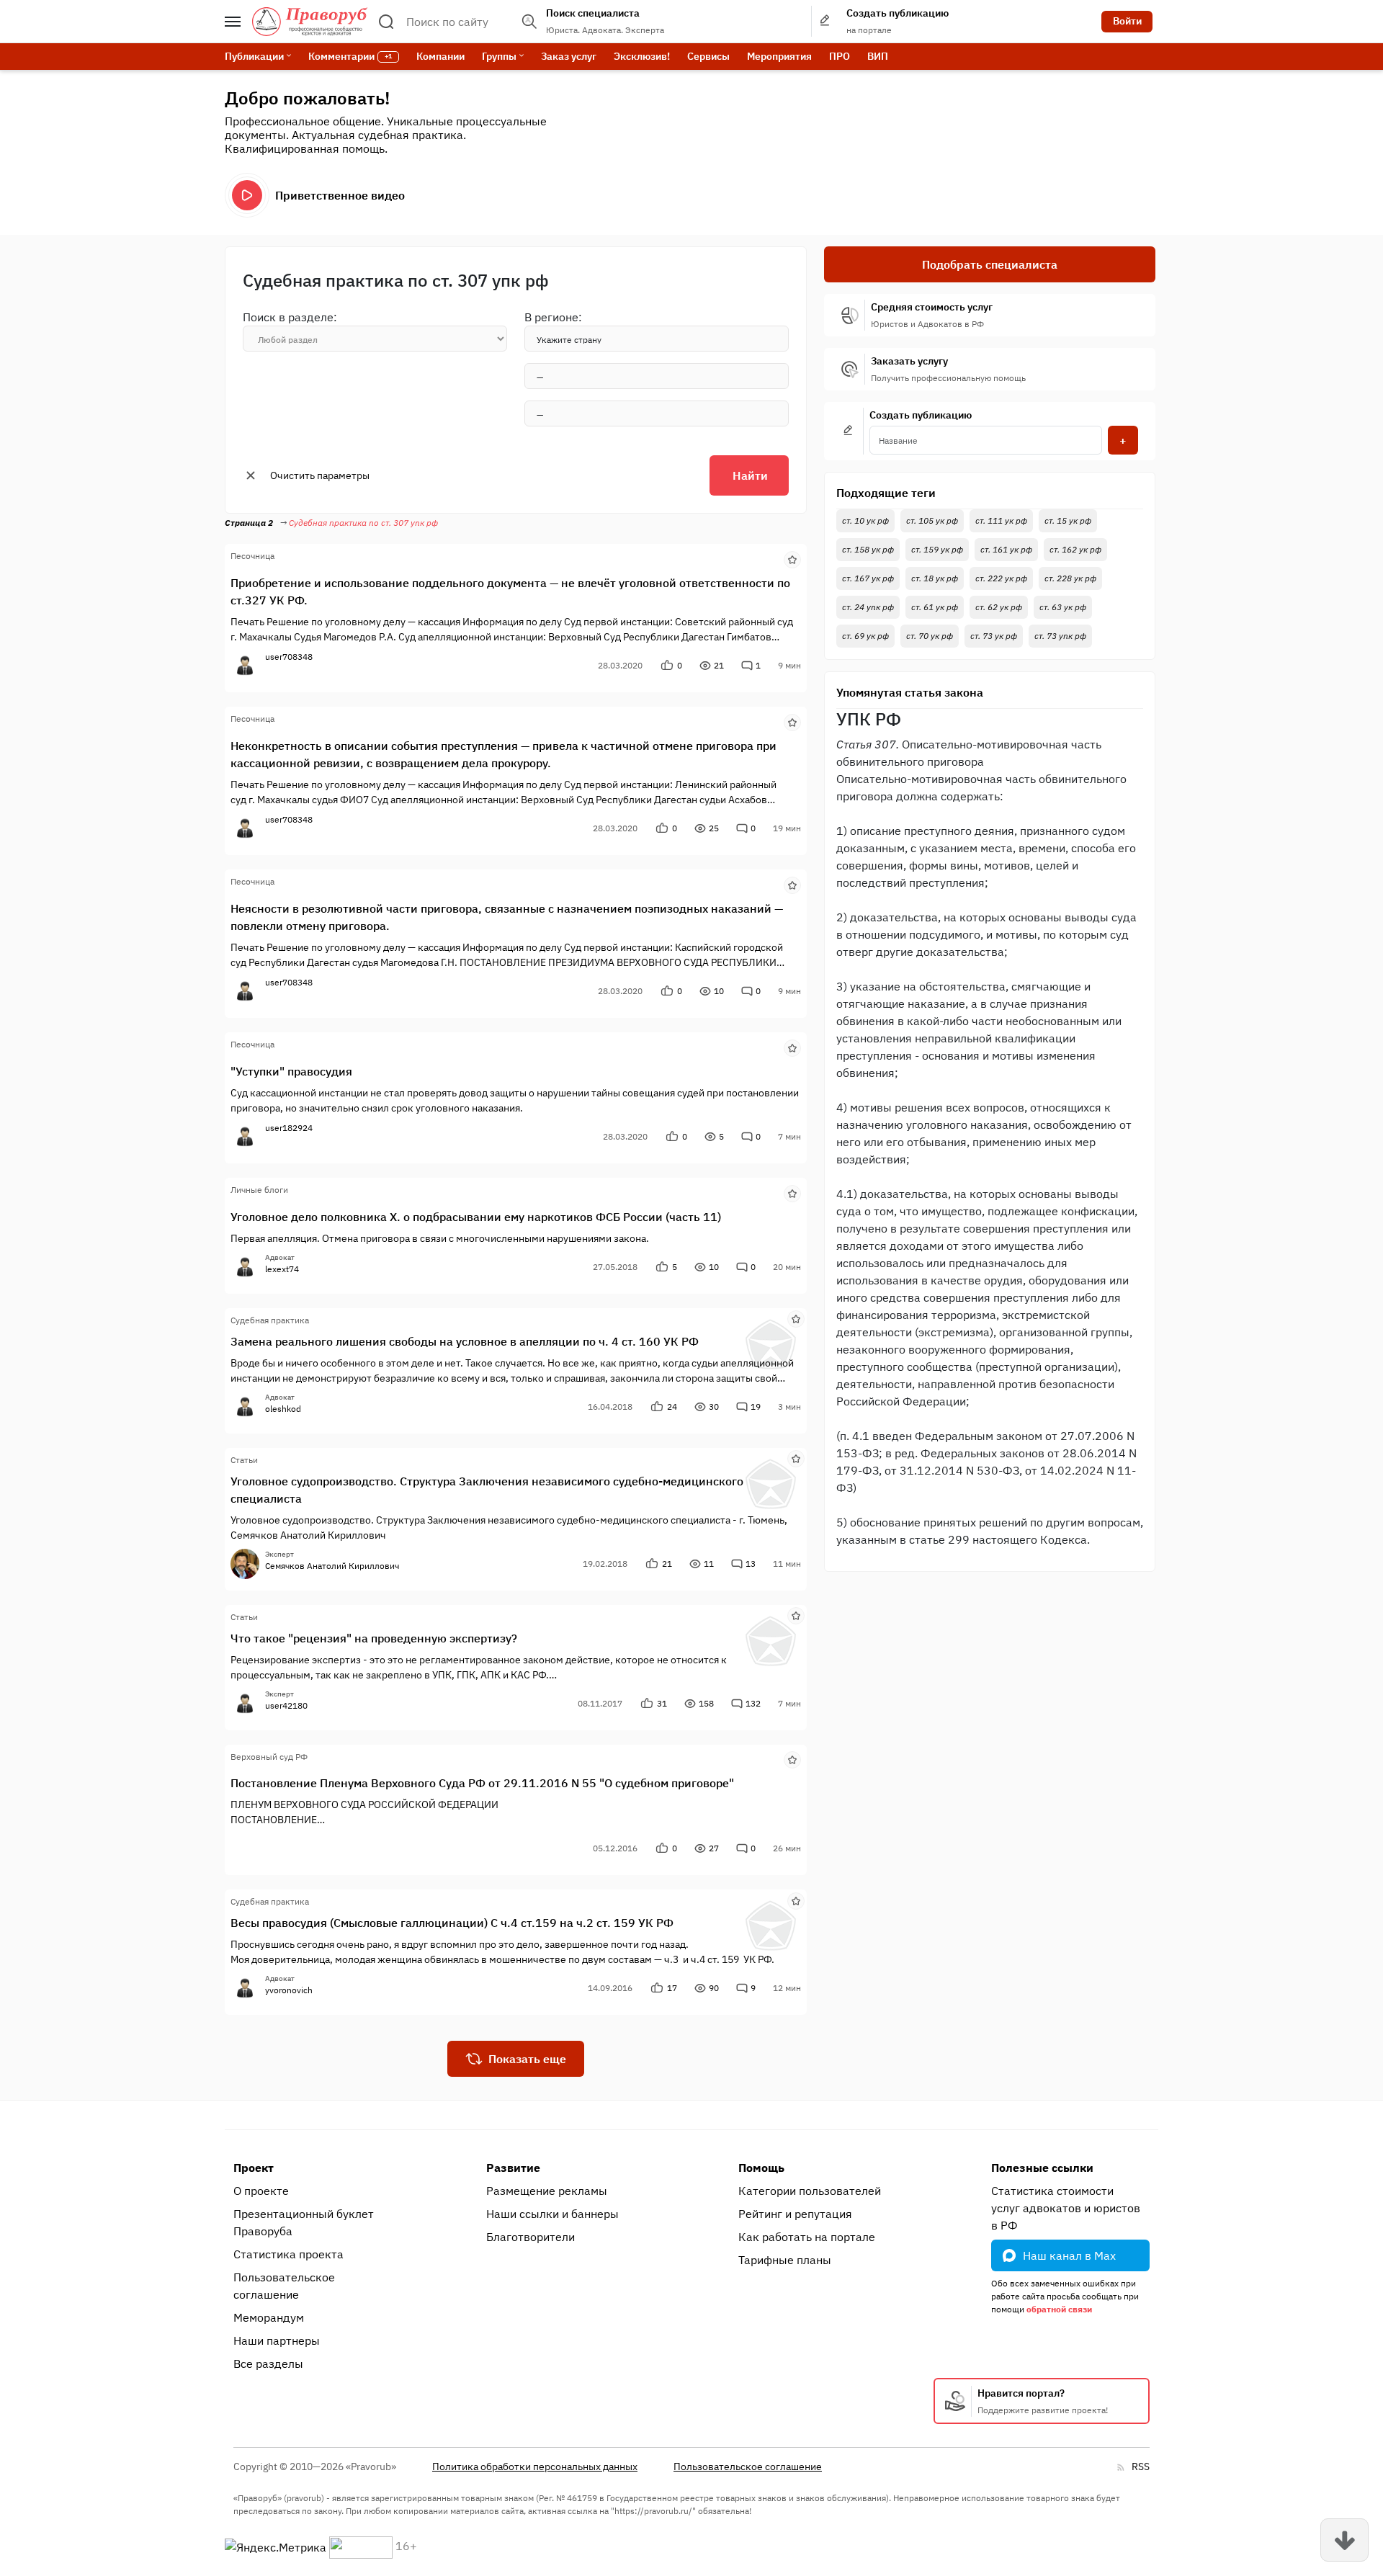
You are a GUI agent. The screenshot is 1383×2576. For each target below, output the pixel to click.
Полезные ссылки (1042, 2168)
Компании (440, 56)
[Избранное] (792, 558)
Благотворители (531, 2237)
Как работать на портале (807, 2237)
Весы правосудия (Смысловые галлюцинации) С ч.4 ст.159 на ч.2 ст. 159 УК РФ (452, 1923)
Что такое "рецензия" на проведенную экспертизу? (374, 1638)
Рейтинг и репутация (795, 2214)
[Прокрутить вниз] (1344, 2540)
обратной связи (1059, 2309)
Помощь (761, 2168)
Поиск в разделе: (290, 317)
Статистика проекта (288, 2254)
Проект (254, 2168)
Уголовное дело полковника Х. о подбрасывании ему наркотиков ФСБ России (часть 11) (476, 1217)
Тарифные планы (785, 2260)
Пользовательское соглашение (284, 2286)
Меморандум (269, 2317)
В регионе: (553, 317)
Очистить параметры (320, 475)
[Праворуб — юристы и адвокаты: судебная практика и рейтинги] (310, 22)
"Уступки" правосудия (291, 1071)
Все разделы (268, 2363)
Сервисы (708, 56)
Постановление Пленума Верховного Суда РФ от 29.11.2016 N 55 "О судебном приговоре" (482, 1783)
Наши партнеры (277, 2340)
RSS (1141, 2467)
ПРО (840, 56)
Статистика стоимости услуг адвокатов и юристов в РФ (1066, 2208)
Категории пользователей (810, 2191)
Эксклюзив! (642, 56)
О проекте (261, 2191)
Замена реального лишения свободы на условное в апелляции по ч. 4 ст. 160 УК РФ (465, 1341)
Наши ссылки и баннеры (552, 2214)
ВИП (878, 56)
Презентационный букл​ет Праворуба (304, 2222)
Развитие (513, 2168)
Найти (750, 475)
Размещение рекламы (547, 2191)
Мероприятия (779, 56)
